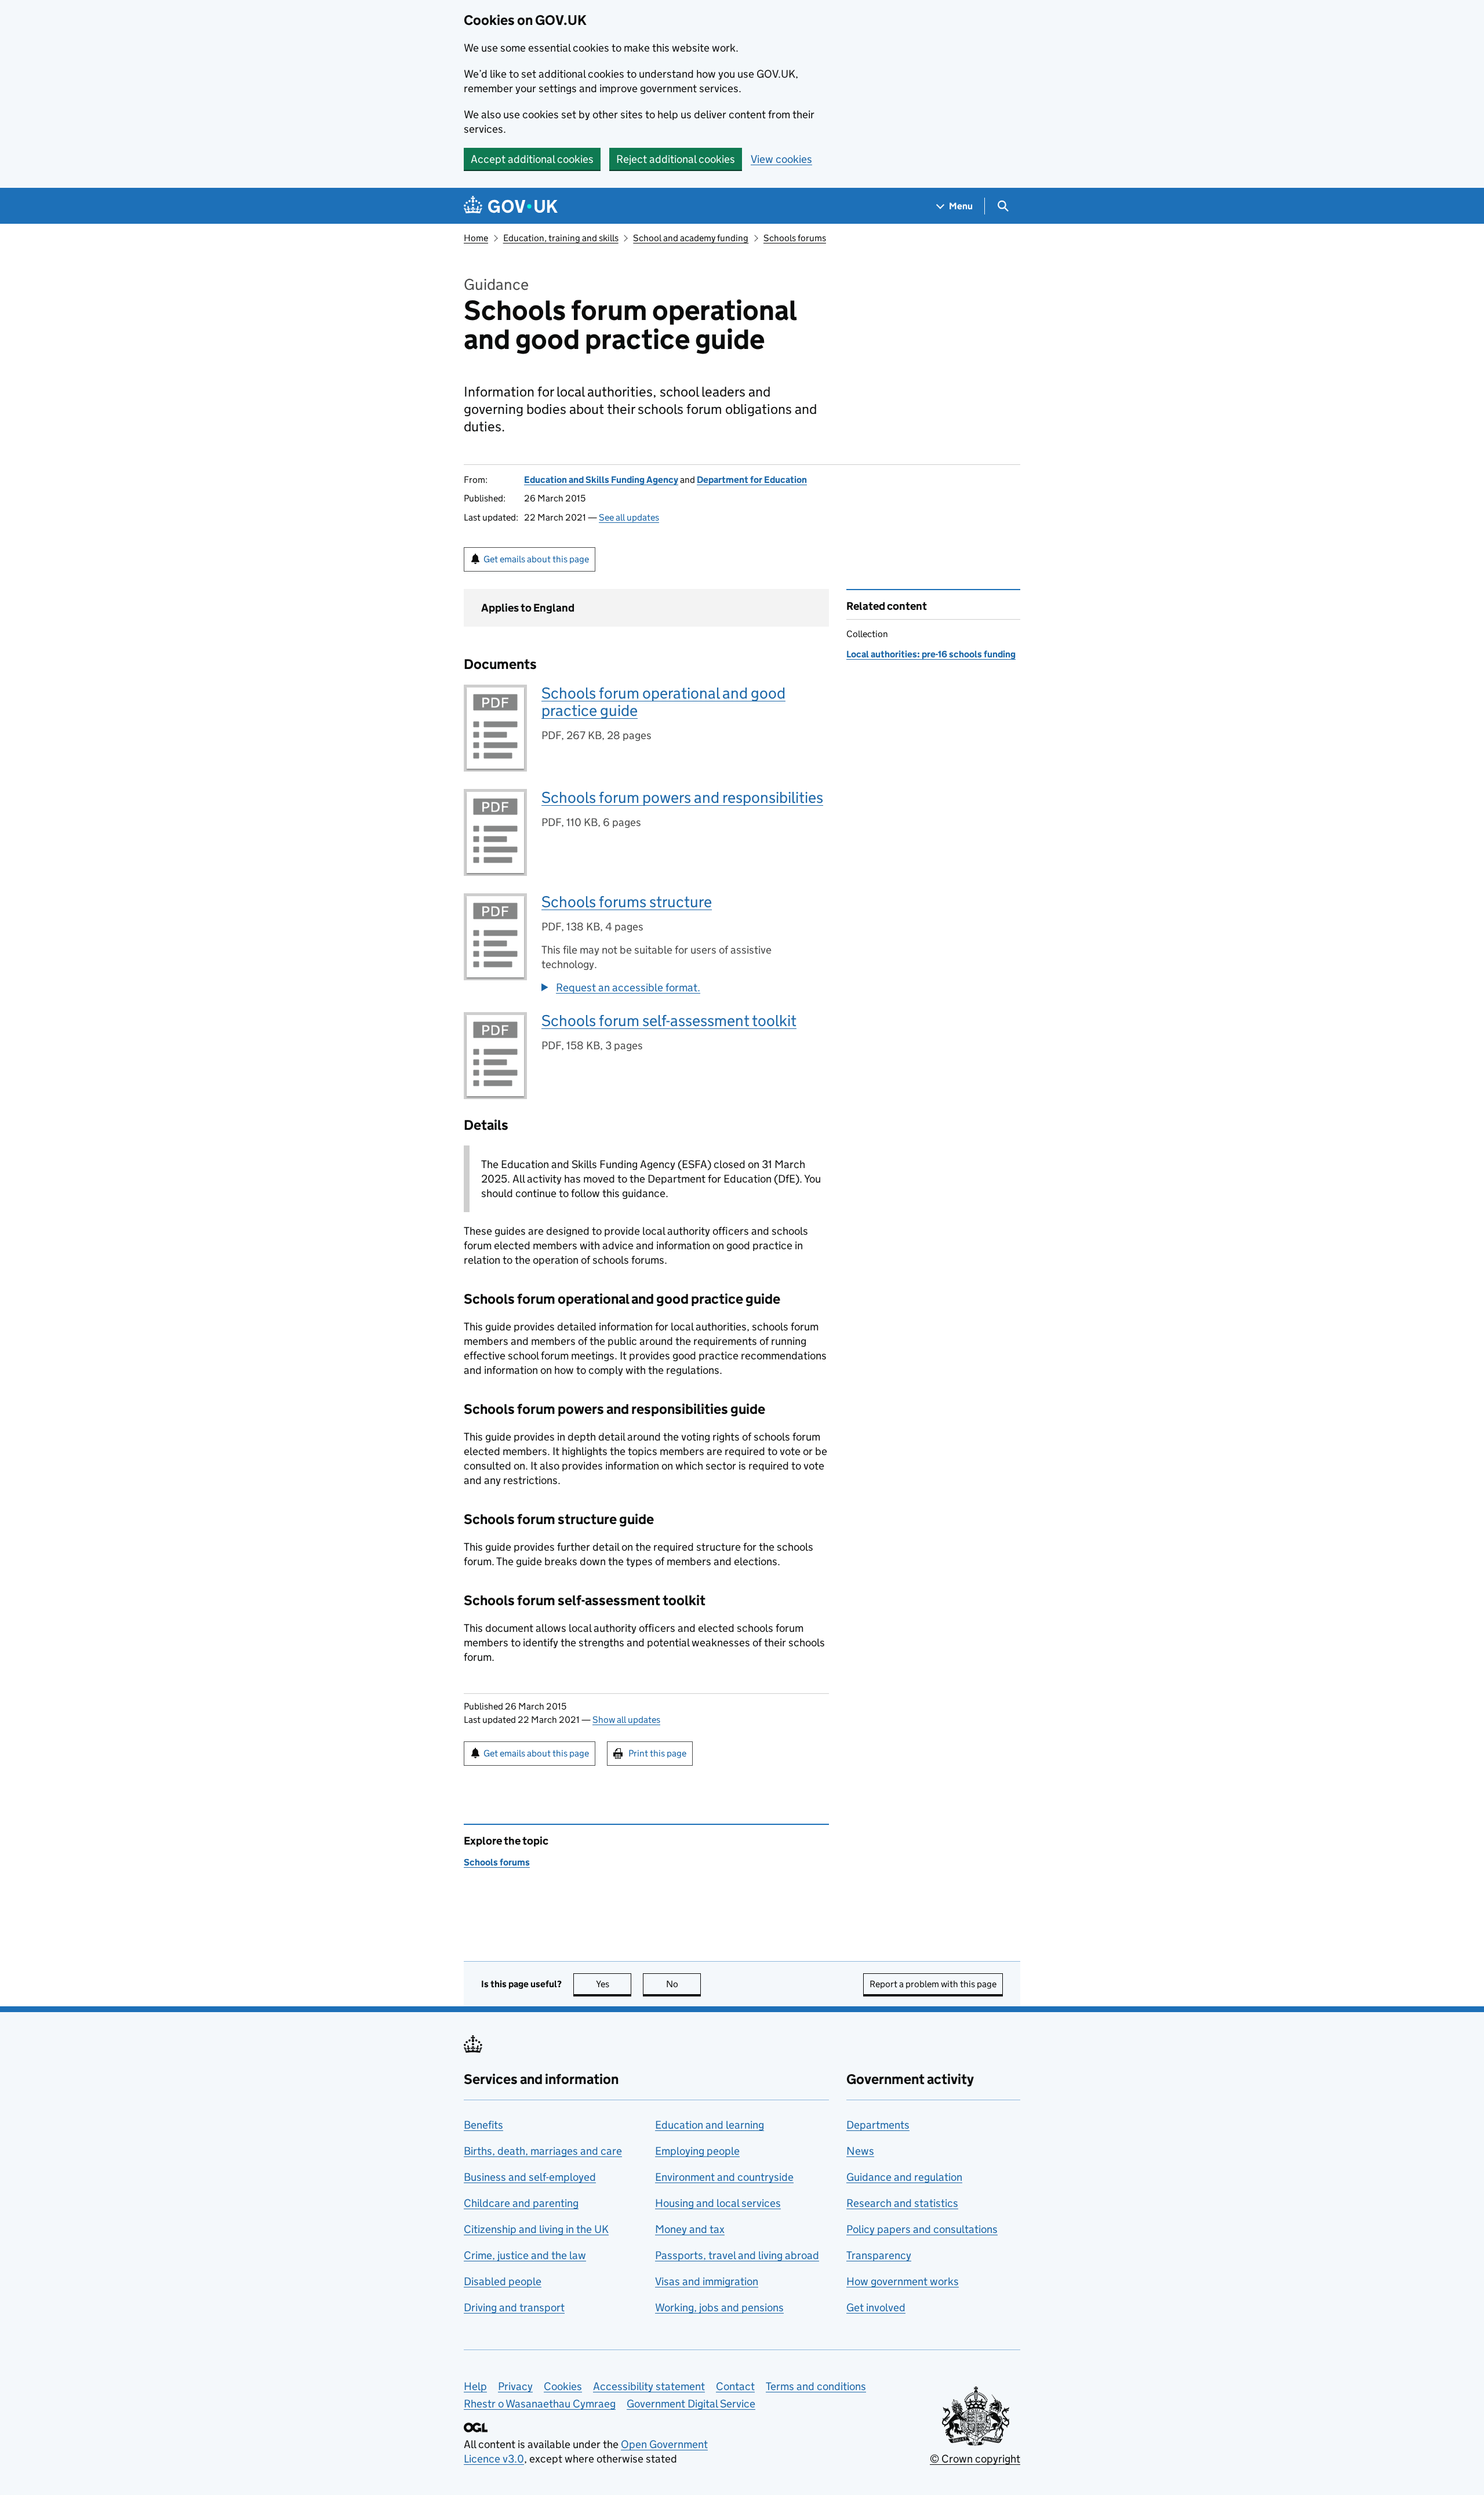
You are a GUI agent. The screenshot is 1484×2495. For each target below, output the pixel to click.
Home (476, 238)
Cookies (563, 2386)
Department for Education (752, 480)
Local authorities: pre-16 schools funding (931, 654)
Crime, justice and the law (525, 2255)
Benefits (483, 2125)
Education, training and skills (561, 238)
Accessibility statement (649, 2386)
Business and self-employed (530, 2177)
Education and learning (710, 2125)
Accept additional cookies (532, 159)
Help (475, 2386)
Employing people (697, 2151)
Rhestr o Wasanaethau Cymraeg (540, 2404)
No (683, 1984)
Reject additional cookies (676, 159)
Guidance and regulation (904, 2177)
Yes (614, 1984)
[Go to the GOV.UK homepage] (511, 206)
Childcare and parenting (521, 2203)
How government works (903, 2281)
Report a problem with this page (933, 1984)
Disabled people (503, 2281)
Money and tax (690, 2229)
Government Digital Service (691, 2404)
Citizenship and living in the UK (536, 2229)
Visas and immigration (707, 2281)
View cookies (781, 159)
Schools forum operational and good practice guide (663, 702)
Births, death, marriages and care (543, 2151)
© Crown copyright (975, 2459)
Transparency (879, 2255)
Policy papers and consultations (922, 2229)
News (860, 2151)
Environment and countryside (724, 2177)
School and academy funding (691, 238)
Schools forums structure (627, 902)
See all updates (629, 517)
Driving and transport (514, 2307)
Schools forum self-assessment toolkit (669, 1021)
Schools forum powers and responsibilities (682, 797)
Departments (878, 2125)
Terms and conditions (816, 2386)
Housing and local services (718, 2203)
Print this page (657, 1753)
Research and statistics (902, 2203)
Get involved (876, 2307)
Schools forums (795, 238)
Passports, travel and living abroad (737, 2255)
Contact (735, 2386)
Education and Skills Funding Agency (601, 480)
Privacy (515, 2386)
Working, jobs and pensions (719, 2307)
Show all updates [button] (626, 1720)
